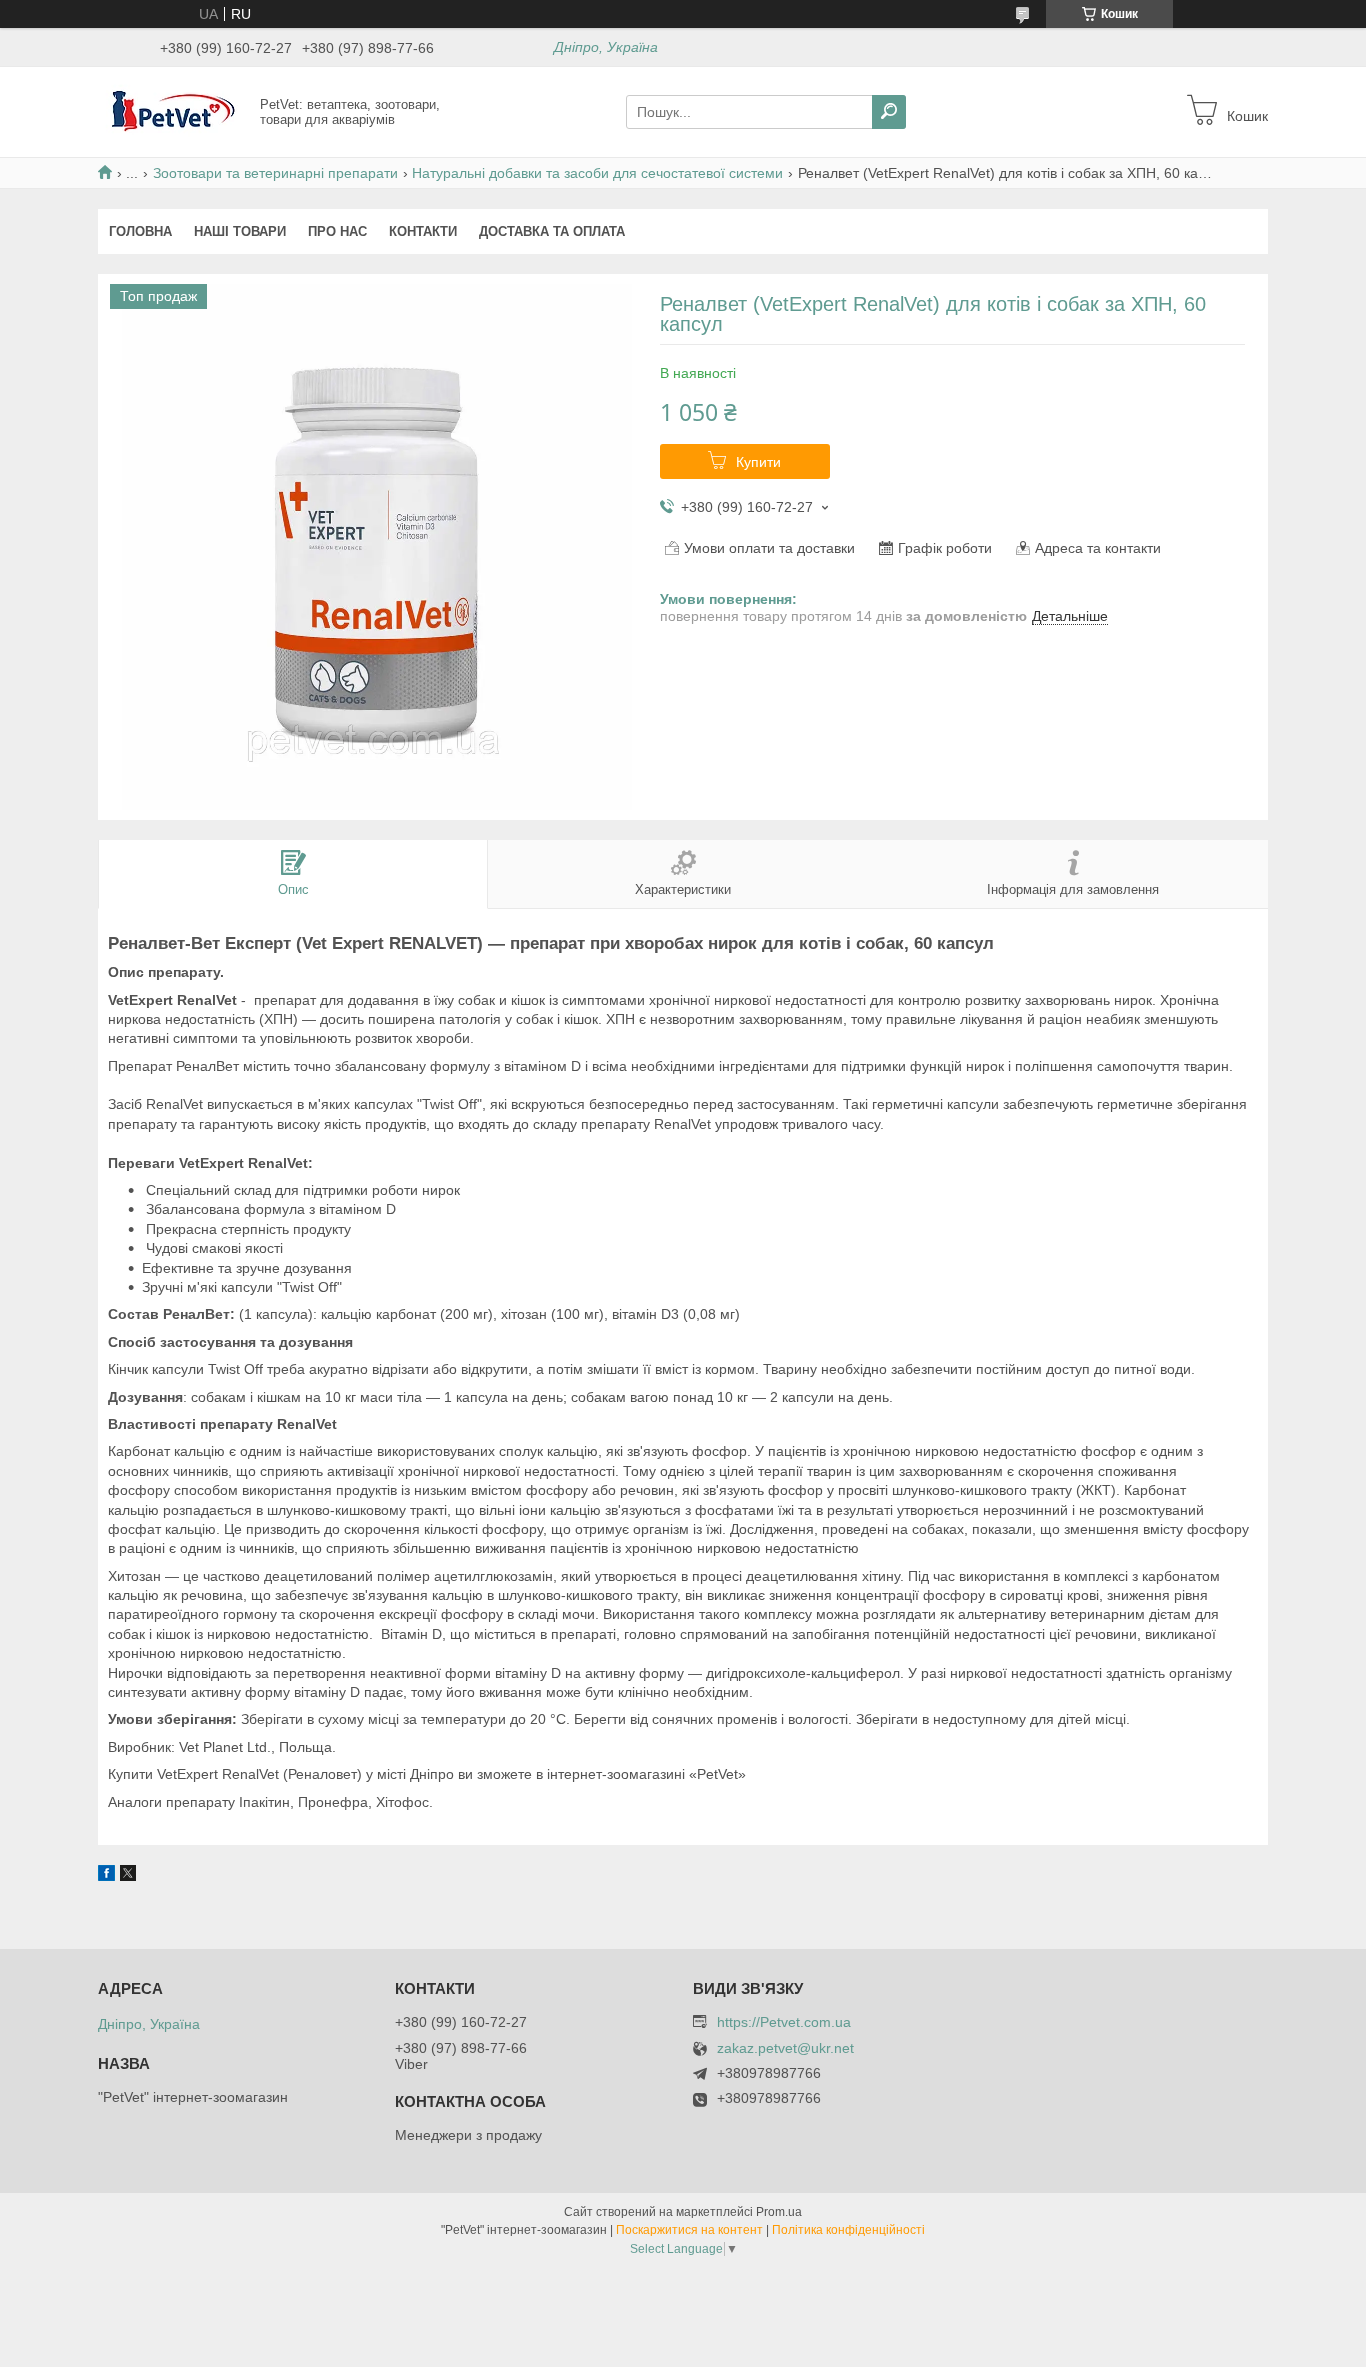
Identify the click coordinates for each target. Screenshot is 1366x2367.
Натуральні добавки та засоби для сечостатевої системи (597, 173)
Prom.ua (779, 2212)
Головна (140, 231)
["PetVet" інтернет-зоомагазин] (173, 111)
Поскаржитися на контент (689, 2230)
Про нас (337, 231)
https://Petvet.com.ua (784, 2022)
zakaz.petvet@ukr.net (785, 2048)
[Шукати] (889, 112)
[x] (128, 1876)
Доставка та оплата (552, 231)
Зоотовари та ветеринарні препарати (275, 173)
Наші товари (240, 231)
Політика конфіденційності (848, 2230)
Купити (758, 462)
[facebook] (106, 1876)
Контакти (423, 231)
